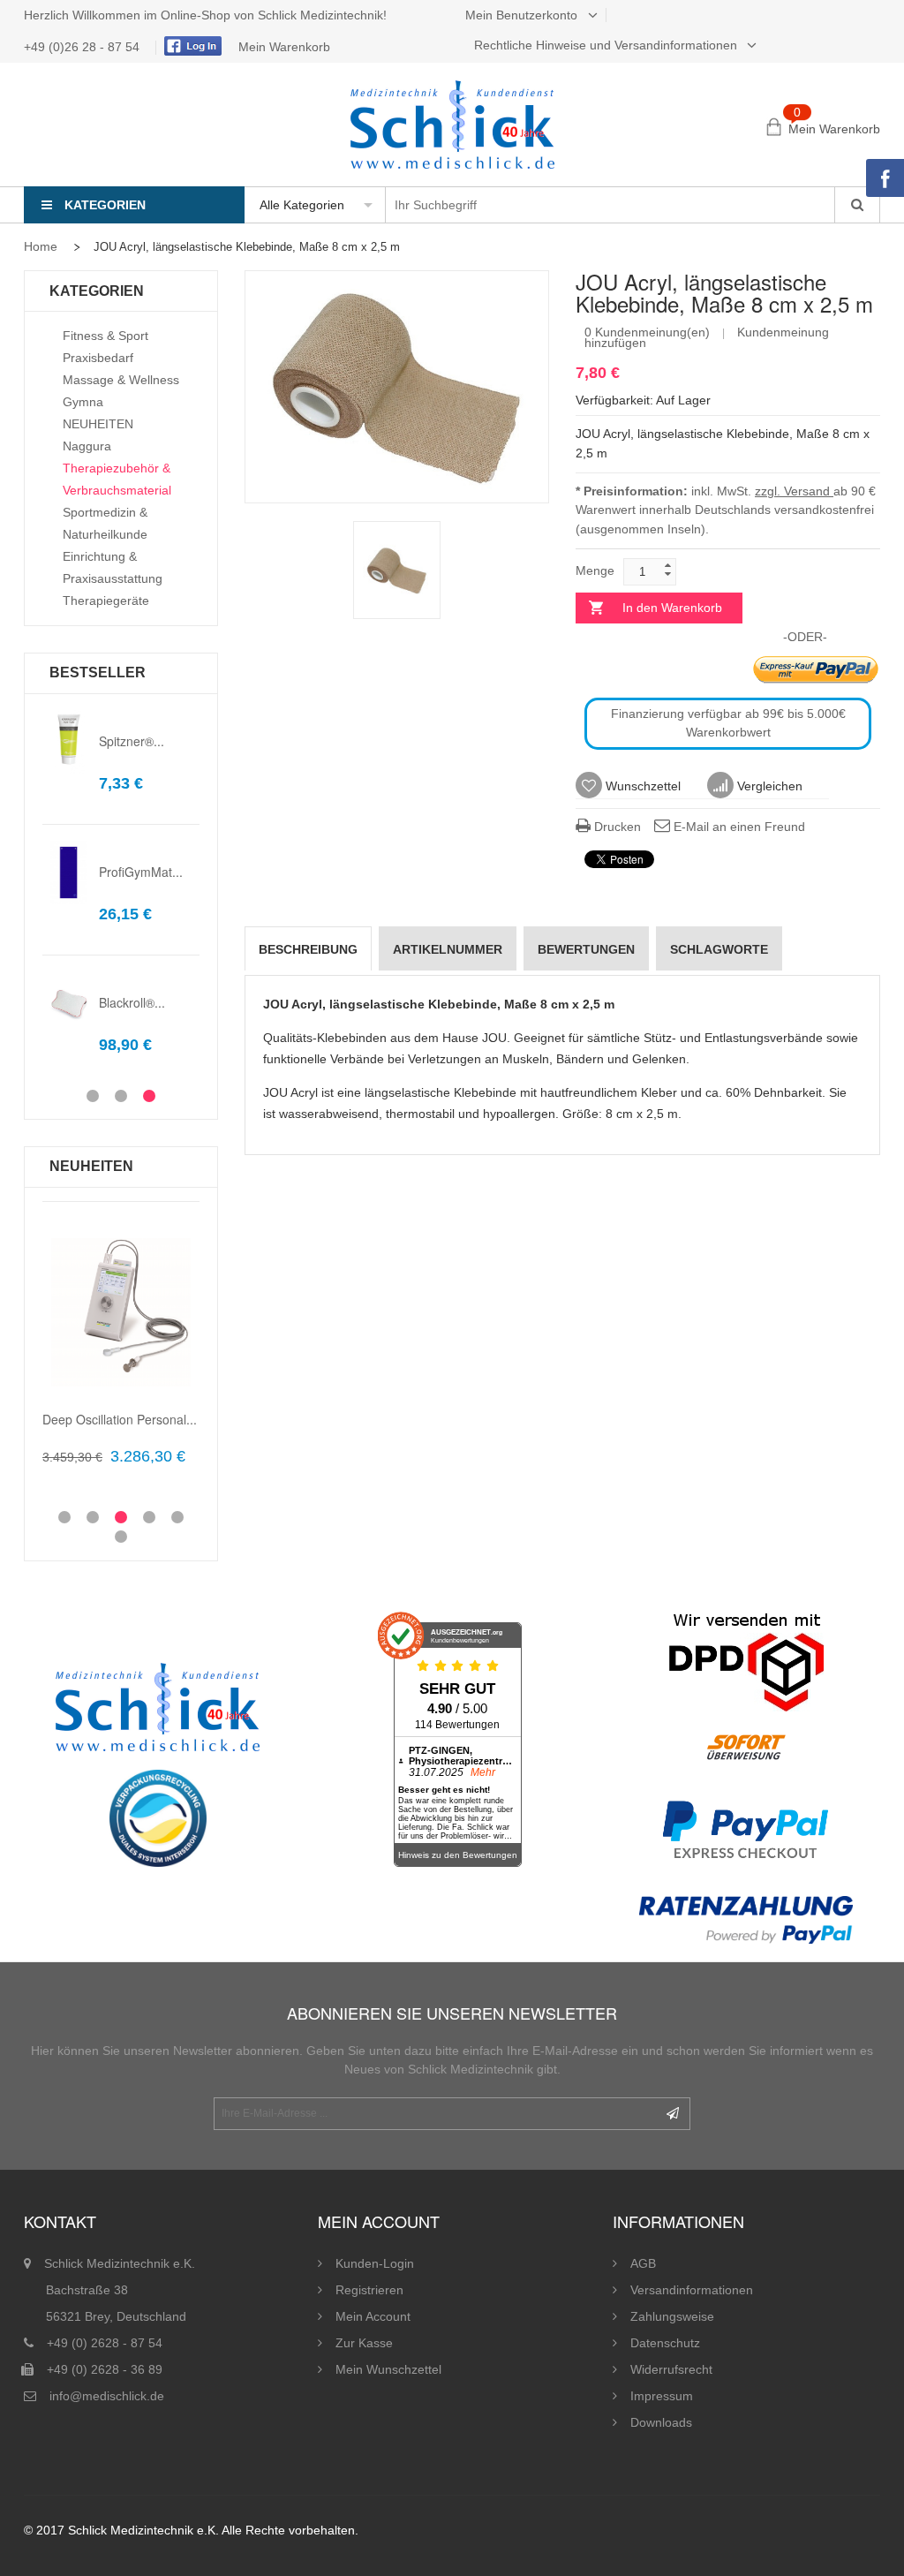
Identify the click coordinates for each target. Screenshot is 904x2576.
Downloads (661, 2422)
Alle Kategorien (302, 205)
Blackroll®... (132, 1002)
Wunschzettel (641, 786)
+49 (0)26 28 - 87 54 (83, 47)
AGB (643, 2263)
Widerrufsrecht (671, 2369)
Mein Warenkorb (284, 47)
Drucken (616, 827)
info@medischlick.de (107, 2396)
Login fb (191, 46)
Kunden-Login (375, 2263)
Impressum (662, 2396)
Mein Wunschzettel (388, 2369)
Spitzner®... (132, 741)
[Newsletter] (673, 2114)
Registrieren (369, 2290)
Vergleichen (768, 786)
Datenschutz (665, 2343)
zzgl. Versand (794, 491)
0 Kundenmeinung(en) (647, 332)
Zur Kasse (364, 2343)
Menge (595, 570)
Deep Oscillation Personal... (120, 1419)
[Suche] (857, 205)
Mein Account (373, 2316)
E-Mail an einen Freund (738, 827)
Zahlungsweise (672, 2316)
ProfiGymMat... (141, 872)
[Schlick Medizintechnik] (452, 125)
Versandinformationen (692, 2290)
